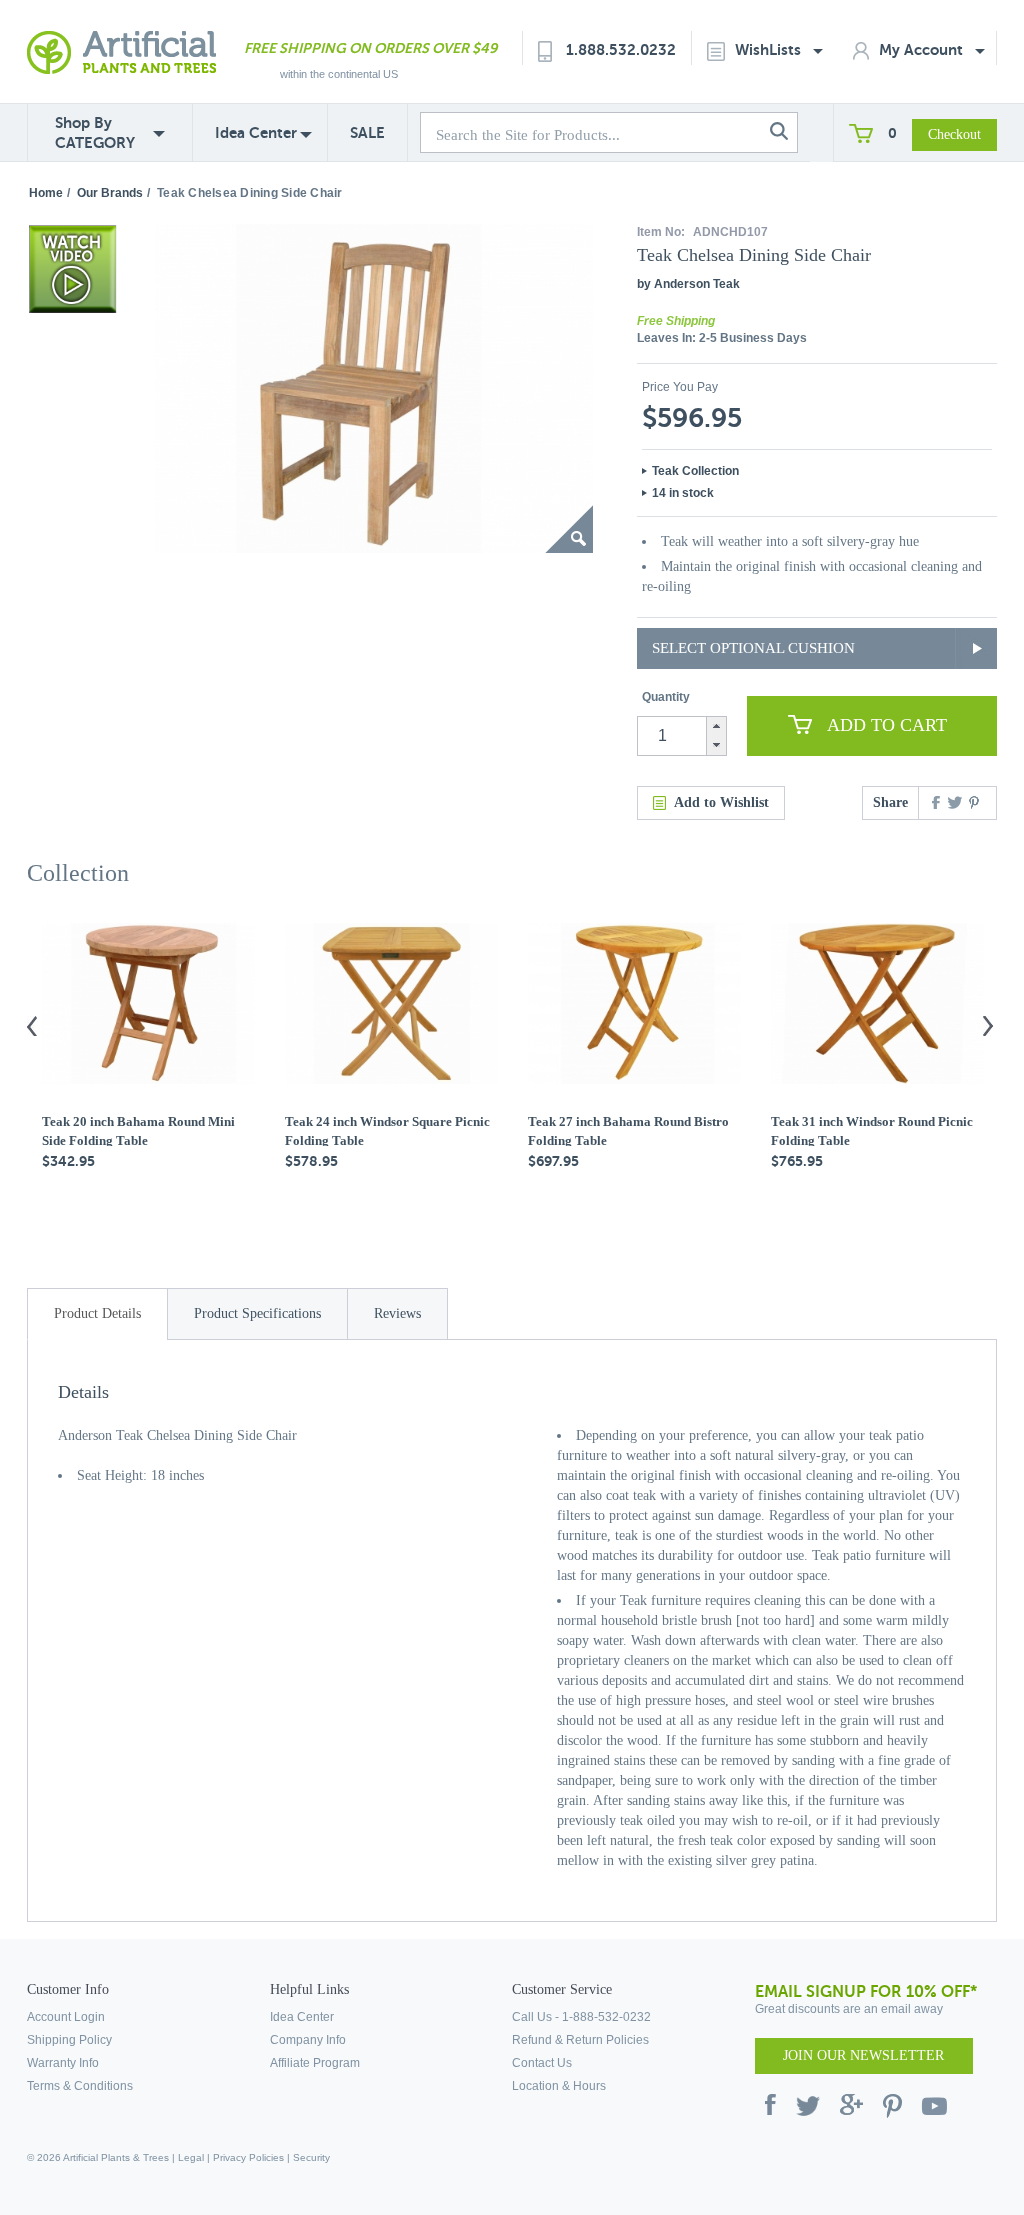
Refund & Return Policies (580, 2040)
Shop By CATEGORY (95, 132)
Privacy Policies (248, 2157)
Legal (191, 2157)
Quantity (666, 697)
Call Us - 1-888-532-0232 (581, 2017)
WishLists (770, 49)
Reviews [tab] (397, 1313)
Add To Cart (887, 725)
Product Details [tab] (97, 1313)
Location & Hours (559, 2086)
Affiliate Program (315, 2063)
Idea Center (256, 132)
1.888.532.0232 (621, 49)
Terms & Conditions (80, 2086)
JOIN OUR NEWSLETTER (863, 2055)
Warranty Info (63, 2063)
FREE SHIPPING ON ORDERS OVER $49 (370, 48)
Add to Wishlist (721, 802)
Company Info (308, 2040)
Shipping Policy (69, 2040)
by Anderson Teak (688, 284)
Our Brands (110, 193)
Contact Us (542, 2063)
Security (311, 2157)
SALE (367, 132)
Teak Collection (695, 471)
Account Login (66, 2017)
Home (46, 193)
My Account (923, 49)
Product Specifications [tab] (257, 1313)
